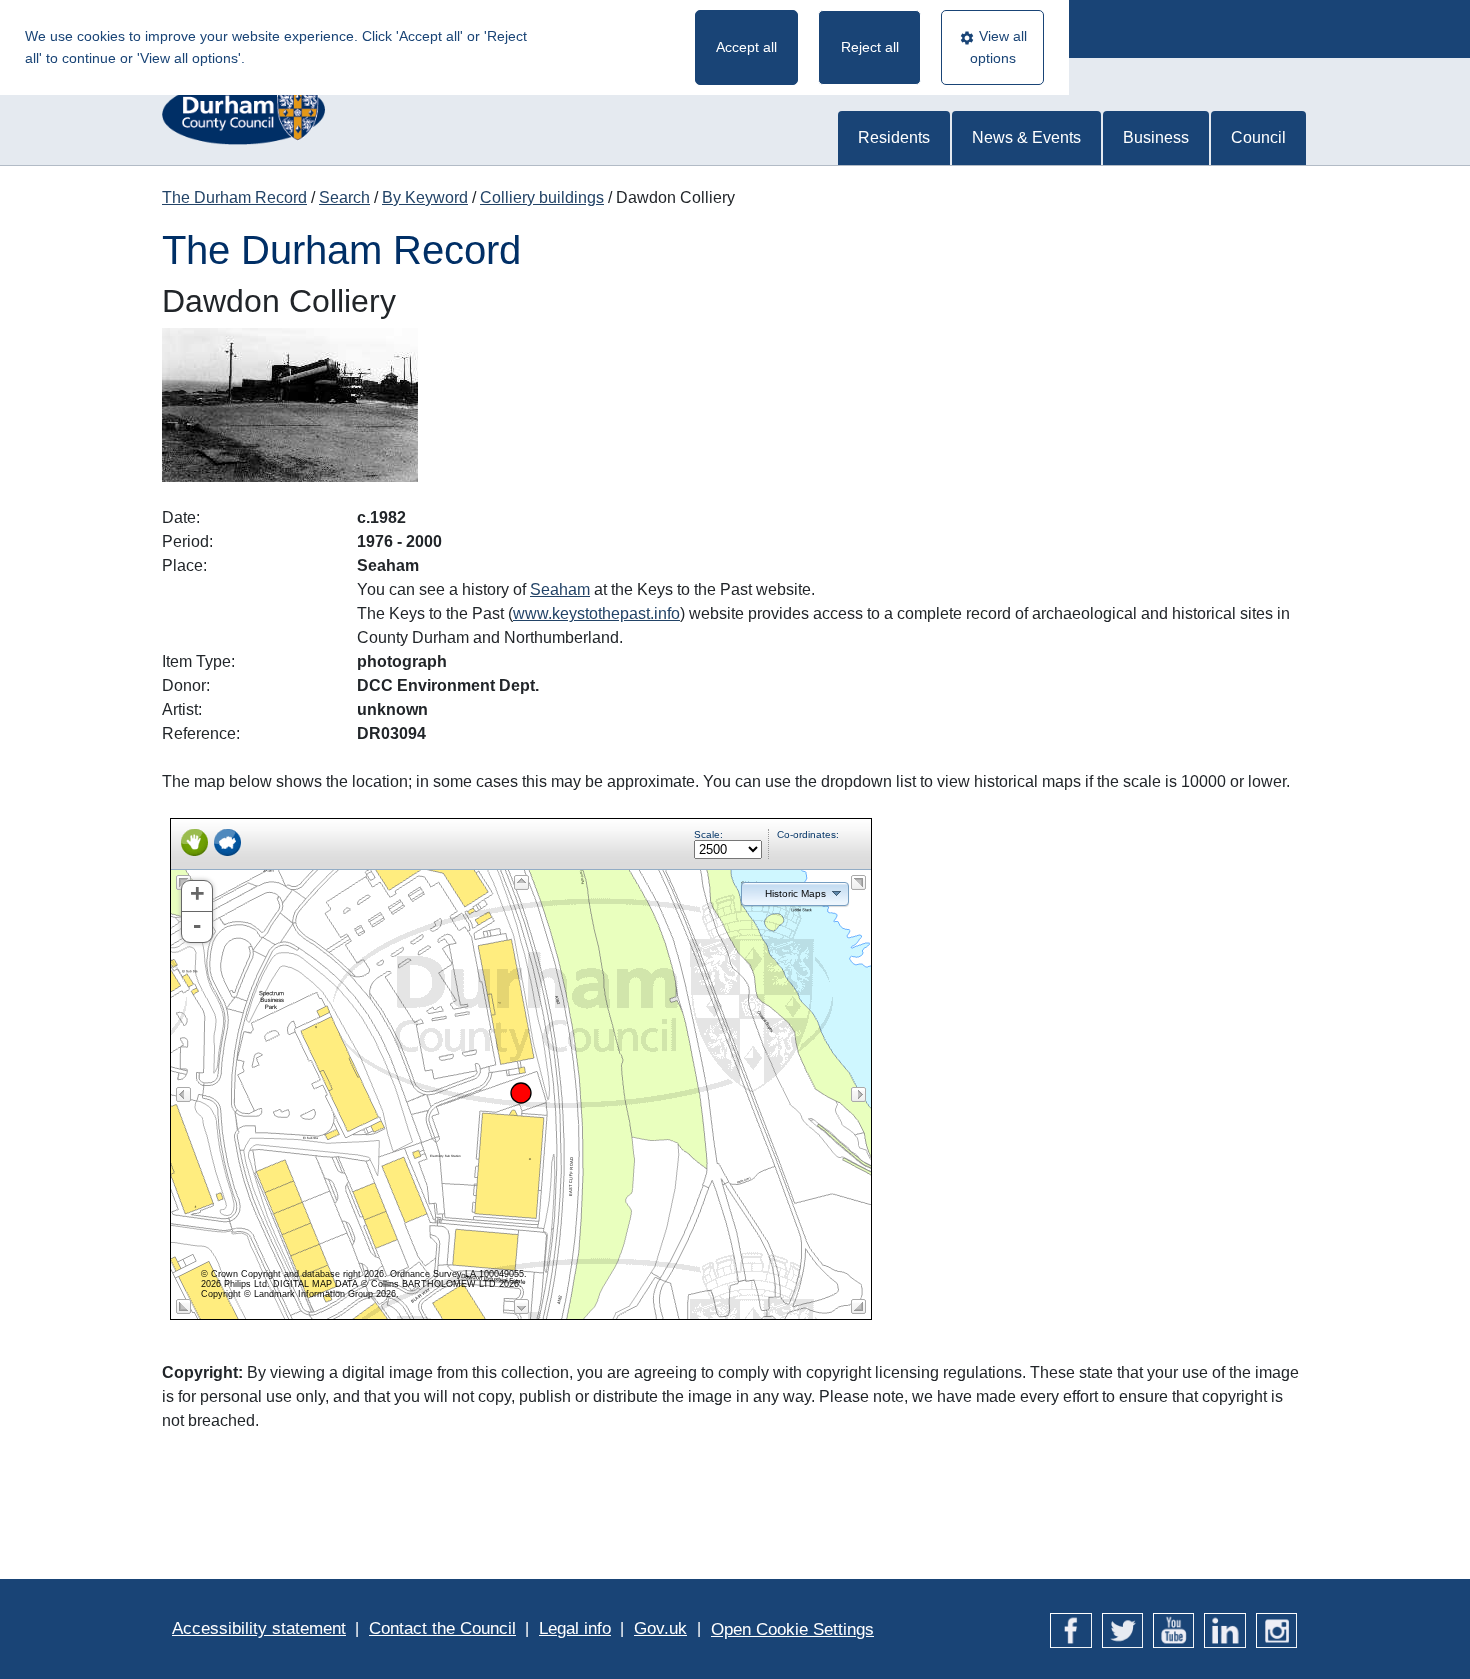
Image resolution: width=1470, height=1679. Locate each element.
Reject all (870, 47)
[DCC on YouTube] (1173, 1628)
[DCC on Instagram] (1276, 1628)
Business (1156, 137)
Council (1258, 137)
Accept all (746, 47)
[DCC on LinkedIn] (1224, 1628)
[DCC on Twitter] (1122, 1628)
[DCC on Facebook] (1070, 1628)
